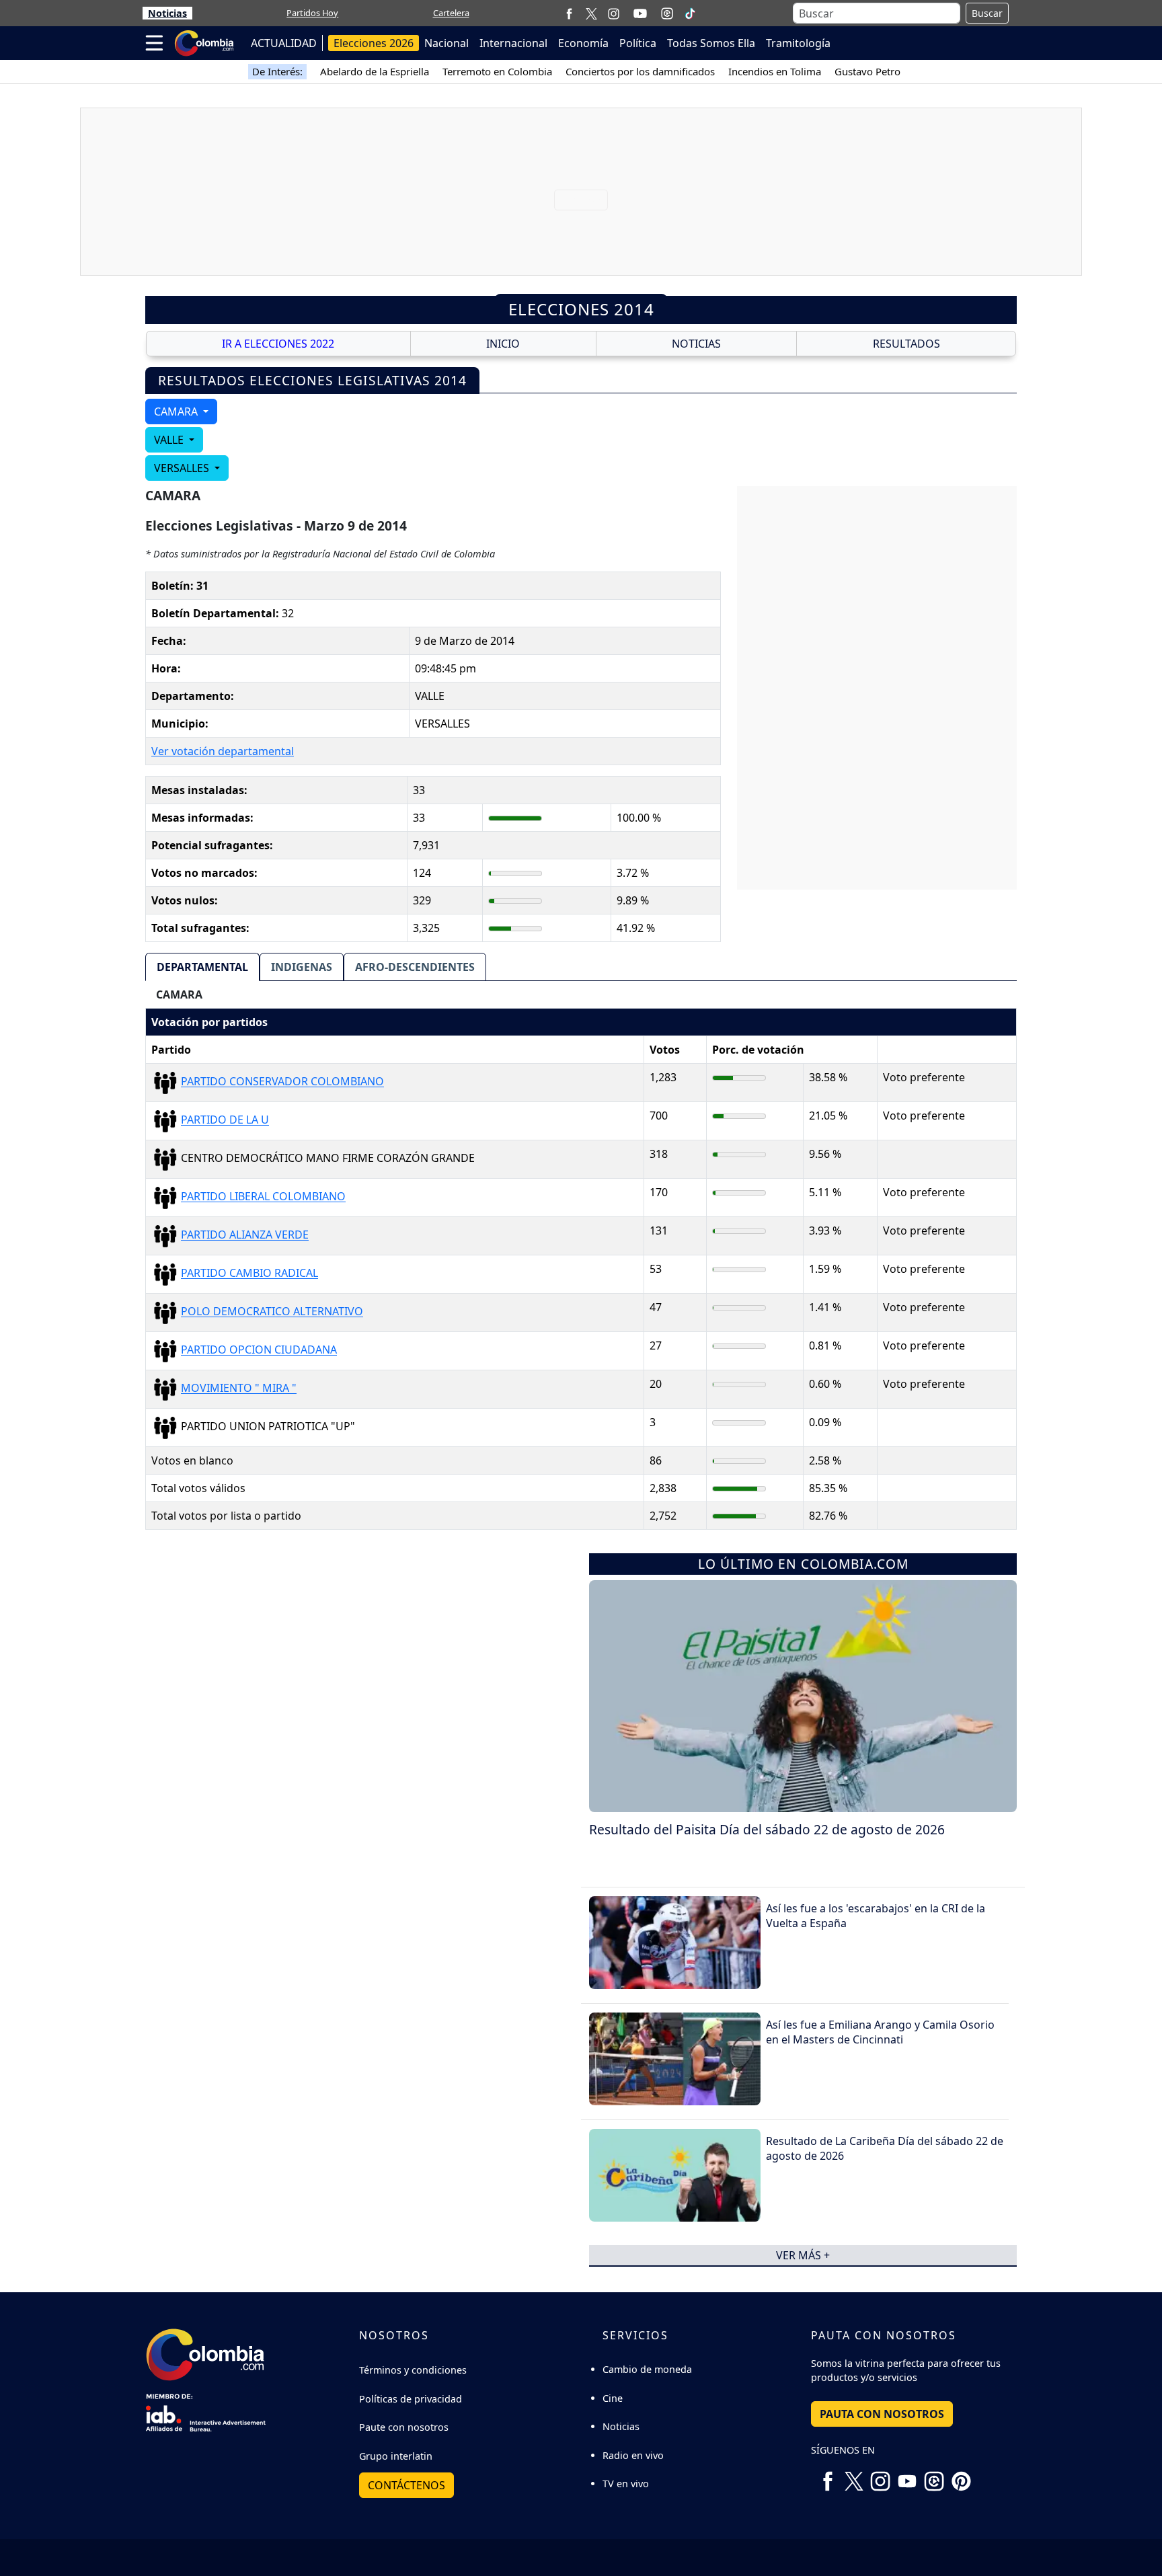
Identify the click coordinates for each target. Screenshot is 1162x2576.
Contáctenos (406, 2485)
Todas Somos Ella (711, 43)
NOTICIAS (696, 344)
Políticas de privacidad (411, 2399)
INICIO (503, 344)
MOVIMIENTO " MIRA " (239, 1389)
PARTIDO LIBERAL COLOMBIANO (263, 1197)
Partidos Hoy (312, 13)
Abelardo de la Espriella (375, 71)
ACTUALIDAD (284, 43)
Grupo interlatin (396, 2456)
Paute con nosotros (404, 2427)
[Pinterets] (961, 2476)
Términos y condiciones (413, 2370)
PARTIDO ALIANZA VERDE (245, 1235)
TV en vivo (626, 2484)
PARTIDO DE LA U (225, 1120)
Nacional (447, 43)
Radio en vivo (633, 2455)
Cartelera (451, 13)
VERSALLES (183, 468)
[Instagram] (614, 13)
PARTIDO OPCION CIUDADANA (259, 1350)
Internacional (513, 43)
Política (638, 43)
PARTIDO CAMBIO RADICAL (249, 1274)
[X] (591, 13)
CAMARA (177, 412)
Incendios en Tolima (775, 71)
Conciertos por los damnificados (640, 71)
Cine (613, 2398)
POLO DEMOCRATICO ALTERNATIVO (272, 1312)
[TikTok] (690, 13)
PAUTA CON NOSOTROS (882, 2414)
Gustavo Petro (867, 71)
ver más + (803, 2255)
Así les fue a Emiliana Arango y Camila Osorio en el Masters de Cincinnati (880, 2032)
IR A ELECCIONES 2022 (278, 344)
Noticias (167, 13)
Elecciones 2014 (581, 309)
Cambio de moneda (647, 2369)
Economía (583, 43)
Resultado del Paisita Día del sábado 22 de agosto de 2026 (767, 1829)
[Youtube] (640, 13)
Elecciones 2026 (374, 43)
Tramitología (798, 43)
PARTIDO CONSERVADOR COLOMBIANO (282, 1082)
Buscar (987, 13)
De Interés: (277, 71)
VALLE (170, 440)
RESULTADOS (906, 344)
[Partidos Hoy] (667, 13)
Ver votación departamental (223, 751)
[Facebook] (569, 13)
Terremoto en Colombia (497, 71)
